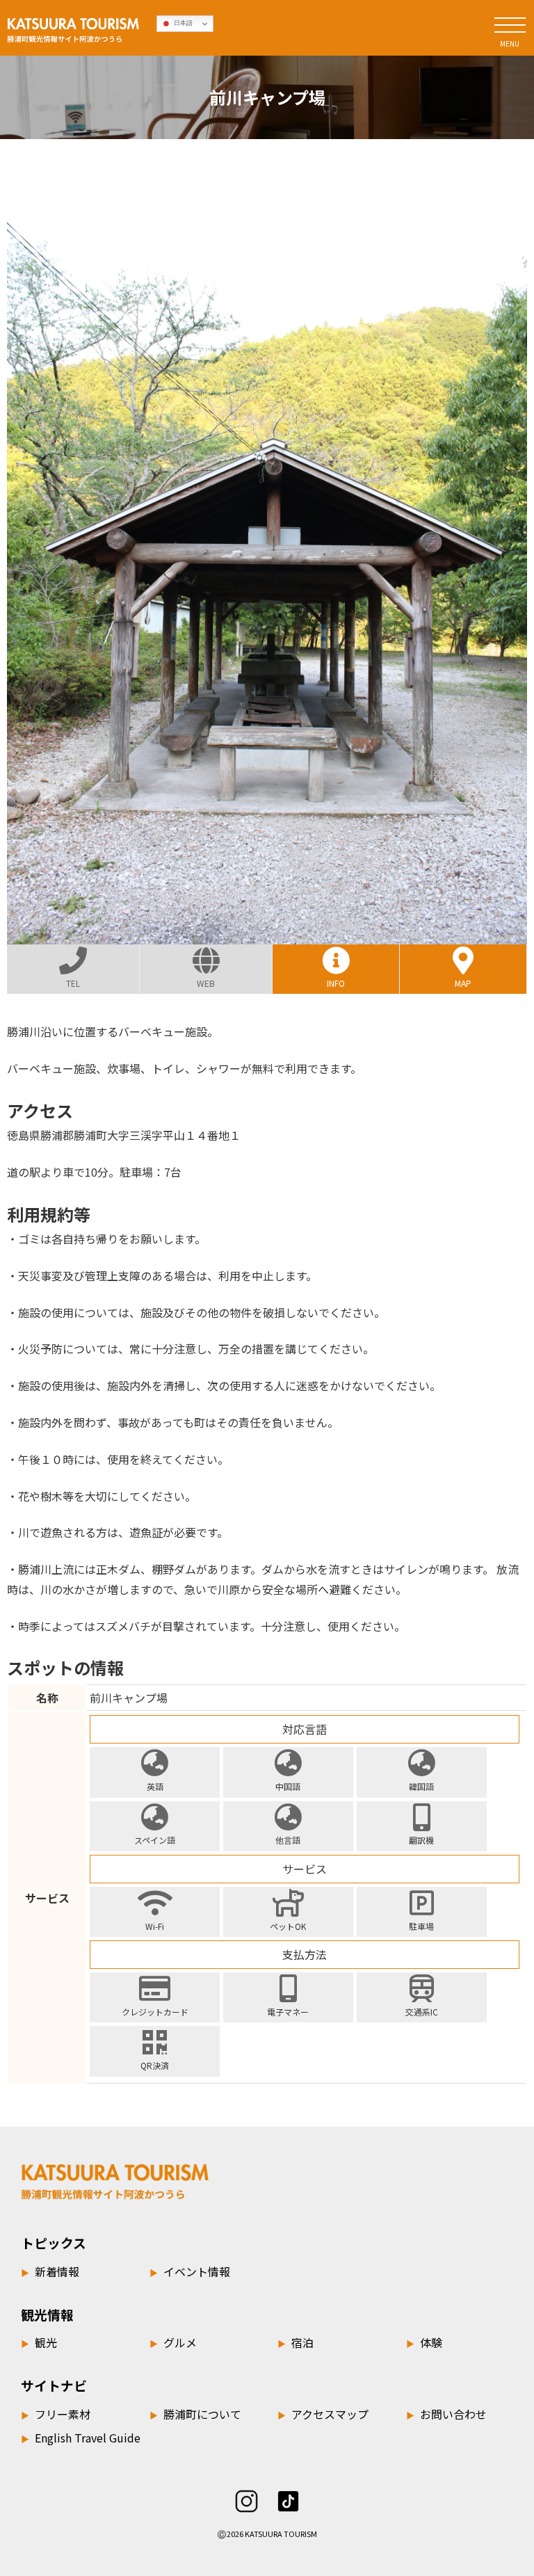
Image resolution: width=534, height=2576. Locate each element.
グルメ (173, 2342)
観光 (39, 2342)
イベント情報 (190, 2271)
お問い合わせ (446, 2414)
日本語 (182, 23)
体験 (424, 2342)
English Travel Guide (81, 2438)
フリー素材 (56, 2414)
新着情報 (50, 2271)
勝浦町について (195, 2414)
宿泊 (296, 2342)
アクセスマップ (323, 2414)
